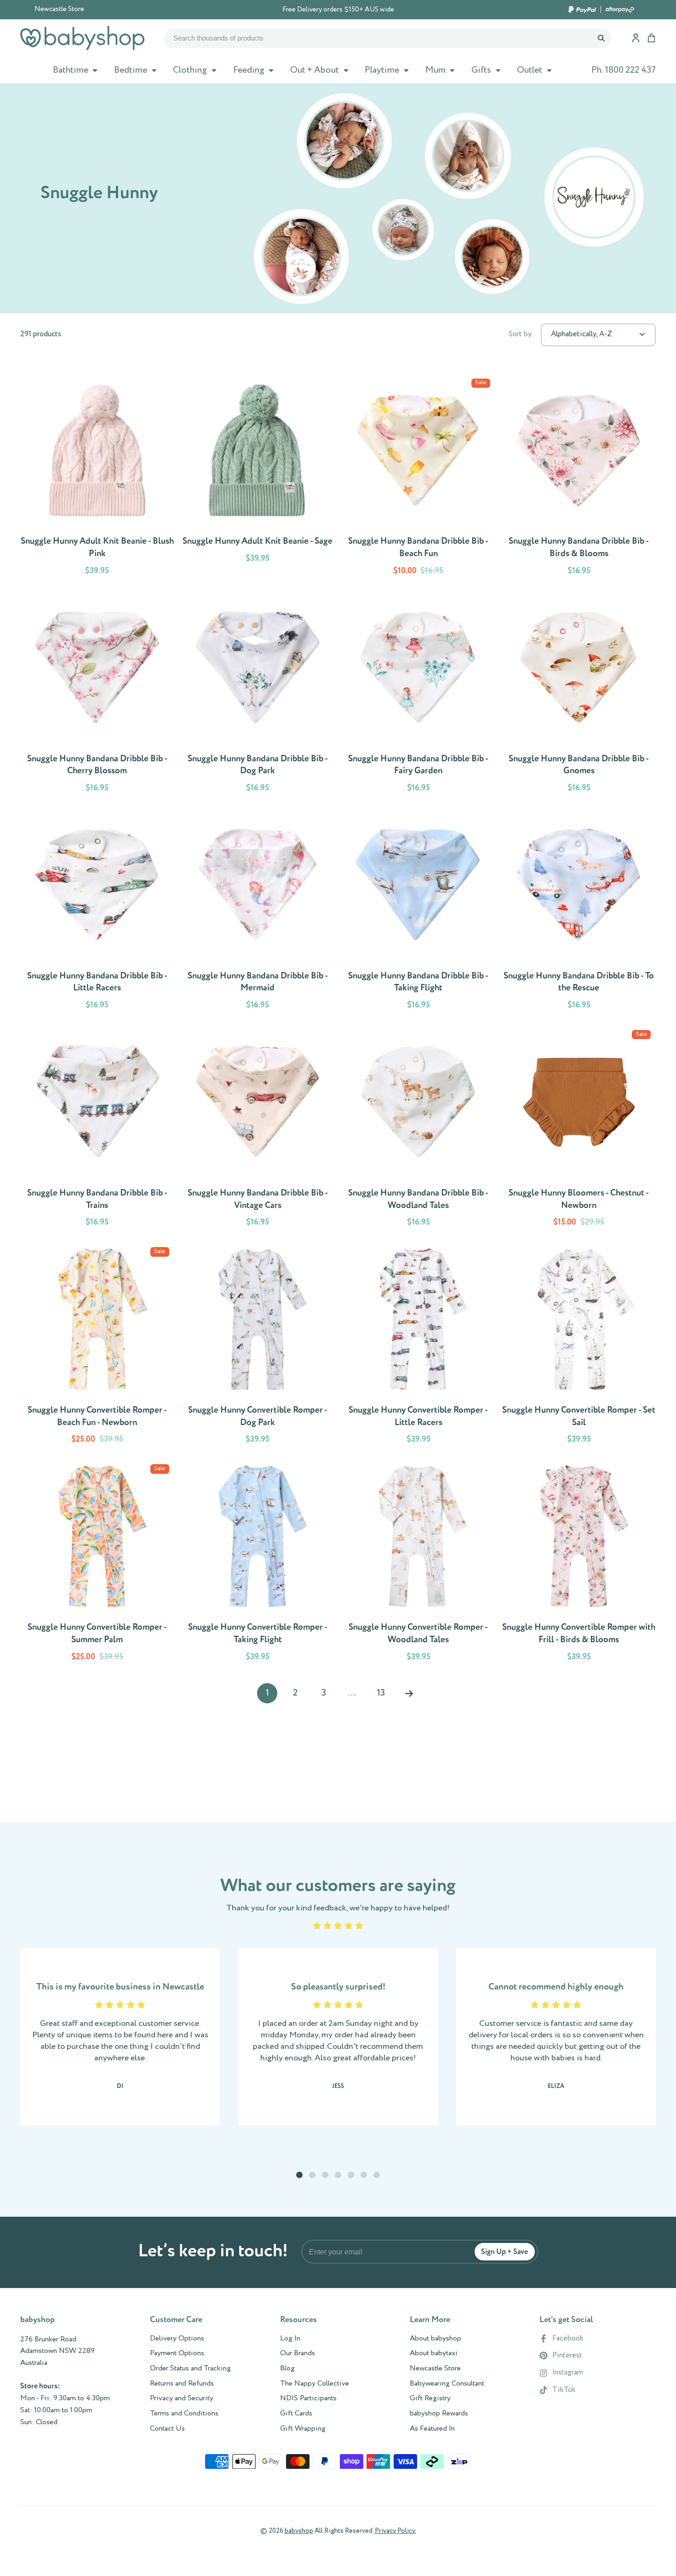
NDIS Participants (308, 2398)
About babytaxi (434, 2353)
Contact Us (167, 2429)
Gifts (481, 70)
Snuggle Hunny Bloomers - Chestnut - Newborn (579, 1130)
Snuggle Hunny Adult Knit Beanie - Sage (258, 479)
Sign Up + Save (504, 2252)
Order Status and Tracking (190, 2369)
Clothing (190, 70)
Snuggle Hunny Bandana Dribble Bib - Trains (97, 1130)
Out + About (315, 70)
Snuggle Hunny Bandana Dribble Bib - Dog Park (258, 696)
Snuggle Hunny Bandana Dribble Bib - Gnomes (579, 696)
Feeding (249, 70)
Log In (290, 2339)
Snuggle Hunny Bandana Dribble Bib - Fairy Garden (418, 696)
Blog (287, 2369)
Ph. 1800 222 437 (624, 70)
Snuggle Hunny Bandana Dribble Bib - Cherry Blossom (97, 696)
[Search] (601, 38)
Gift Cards (296, 2414)
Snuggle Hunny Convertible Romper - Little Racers (418, 1347)
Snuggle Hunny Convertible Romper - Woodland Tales (418, 1564)
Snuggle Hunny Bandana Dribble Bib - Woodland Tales (418, 1130)
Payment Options (177, 2353)
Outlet (530, 70)
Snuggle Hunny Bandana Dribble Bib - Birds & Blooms (579, 479)
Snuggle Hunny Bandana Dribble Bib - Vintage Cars (258, 1130)
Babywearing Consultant (447, 2384)
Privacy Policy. (395, 2531)
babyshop (299, 2531)
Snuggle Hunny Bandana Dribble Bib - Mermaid (258, 913)
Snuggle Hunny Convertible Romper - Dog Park (258, 1347)
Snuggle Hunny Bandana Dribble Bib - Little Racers (97, 913)
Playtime (382, 70)
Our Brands (298, 2353)
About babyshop (435, 2339)
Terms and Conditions (184, 2414)
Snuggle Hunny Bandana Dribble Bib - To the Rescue (579, 913)
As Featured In (432, 2429)
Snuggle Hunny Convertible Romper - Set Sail (579, 1347)
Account (636, 38)
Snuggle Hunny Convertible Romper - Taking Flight (258, 1564)
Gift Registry (430, 2398)
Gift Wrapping (303, 2429)
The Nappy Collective (315, 2384)
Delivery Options (177, 2339)
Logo (82, 38)
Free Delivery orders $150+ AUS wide (338, 10)
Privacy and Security (182, 2398)
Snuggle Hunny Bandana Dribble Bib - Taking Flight (418, 913)
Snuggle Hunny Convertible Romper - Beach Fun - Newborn (97, 1347)
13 (381, 1693)
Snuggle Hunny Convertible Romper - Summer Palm (97, 1564)
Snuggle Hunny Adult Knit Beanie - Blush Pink (97, 479)
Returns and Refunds (182, 2384)
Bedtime (131, 70)
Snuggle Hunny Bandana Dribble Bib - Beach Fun (418, 479)
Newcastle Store (59, 9)
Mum (435, 70)
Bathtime (71, 70)
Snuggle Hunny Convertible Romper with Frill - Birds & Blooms (579, 1564)
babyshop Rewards (439, 2414)
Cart (651, 38)
